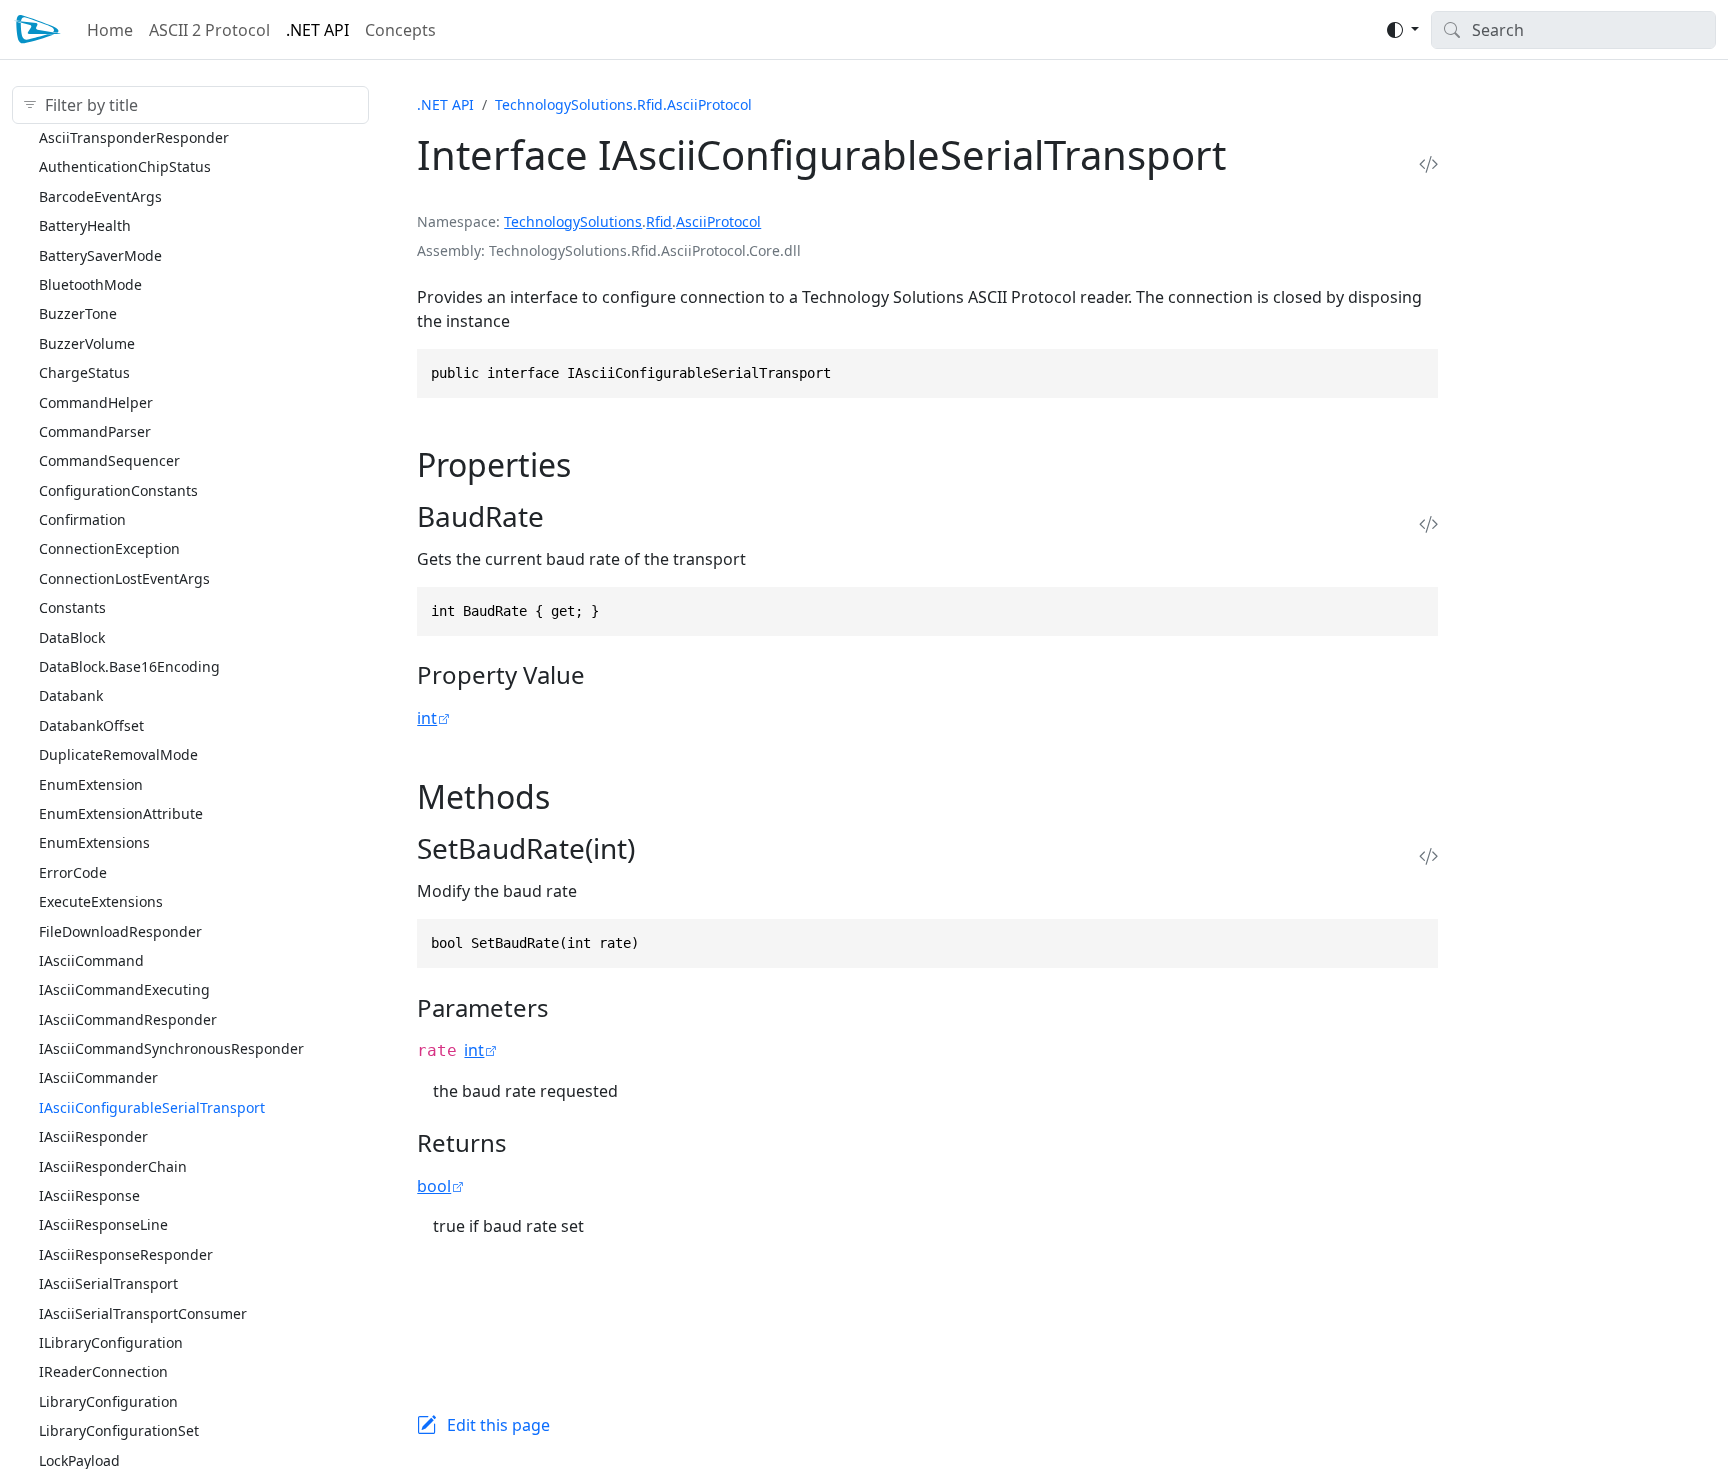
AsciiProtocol (718, 221)
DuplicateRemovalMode (118, 753)
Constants (72, 606)
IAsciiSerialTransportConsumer (143, 1312)
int (427, 718)
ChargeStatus (84, 371)
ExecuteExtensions (101, 900)
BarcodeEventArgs (100, 195)
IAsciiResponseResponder (126, 1253)
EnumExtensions (94, 842)
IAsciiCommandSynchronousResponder (171, 1047)
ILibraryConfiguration (111, 1341)
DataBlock (72, 636)
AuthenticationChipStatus (125, 166)
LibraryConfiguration (108, 1400)
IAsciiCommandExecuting (124, 989)
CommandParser (95, 430)
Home (110, 30)
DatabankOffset (91, 724)
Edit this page (498, 1425)
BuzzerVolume (87, 342)
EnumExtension (91, 783)
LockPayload (79, 1459)
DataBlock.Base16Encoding (129, 665)
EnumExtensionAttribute (121, 812)
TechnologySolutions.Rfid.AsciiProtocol (623, 104)
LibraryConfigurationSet (119, 1429)
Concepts (400, 30)
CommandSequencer (109, 460)
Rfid (659, 221)
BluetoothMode (90, 283)
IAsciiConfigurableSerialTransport (152, 1106)
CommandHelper (96, 401)
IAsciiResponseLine (103, 1224)
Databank (71, 695)
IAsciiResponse (89, 1194)
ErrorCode (73, 871)
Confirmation (82, 518)
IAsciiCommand (91, 959)
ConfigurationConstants (118, 489)
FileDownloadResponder (120, 930)
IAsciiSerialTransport (108, 1282)
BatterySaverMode (100, 254)
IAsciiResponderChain (113, 1165)
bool (434, 1186)
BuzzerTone (78, 313)
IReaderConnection (103, 1371)
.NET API (317, 30)
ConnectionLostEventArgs (124, 577)
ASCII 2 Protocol (209, 30)
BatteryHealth (85, 224)
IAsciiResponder (93, 1136)
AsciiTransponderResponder (134, 136)
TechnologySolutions (573, 221)
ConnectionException (109, 548)
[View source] (1428, 163)
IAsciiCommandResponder (128, 1018)
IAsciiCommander (98, 1077)
